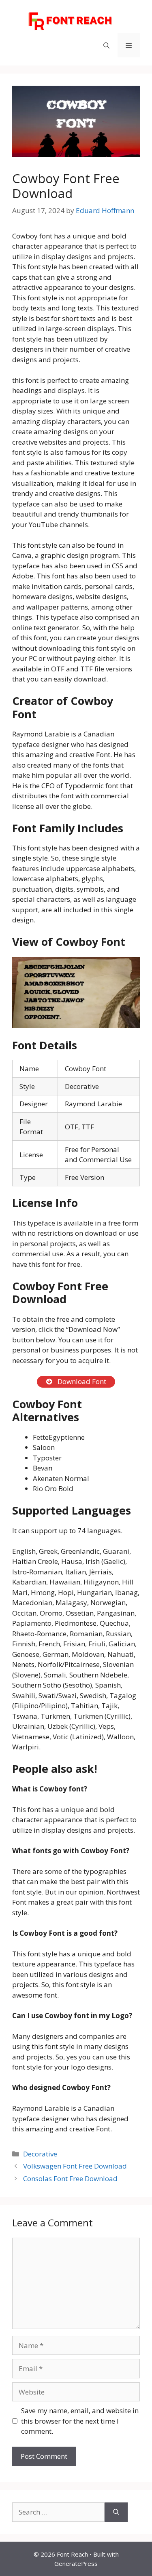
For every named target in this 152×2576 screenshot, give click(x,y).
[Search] (116, 2512)
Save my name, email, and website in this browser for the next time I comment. (80, 2421)
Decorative (40, 2154)
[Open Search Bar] (106, 45)
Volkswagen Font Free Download (75, 2166)
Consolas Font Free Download (70, 2178)
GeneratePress (76, 2563)
